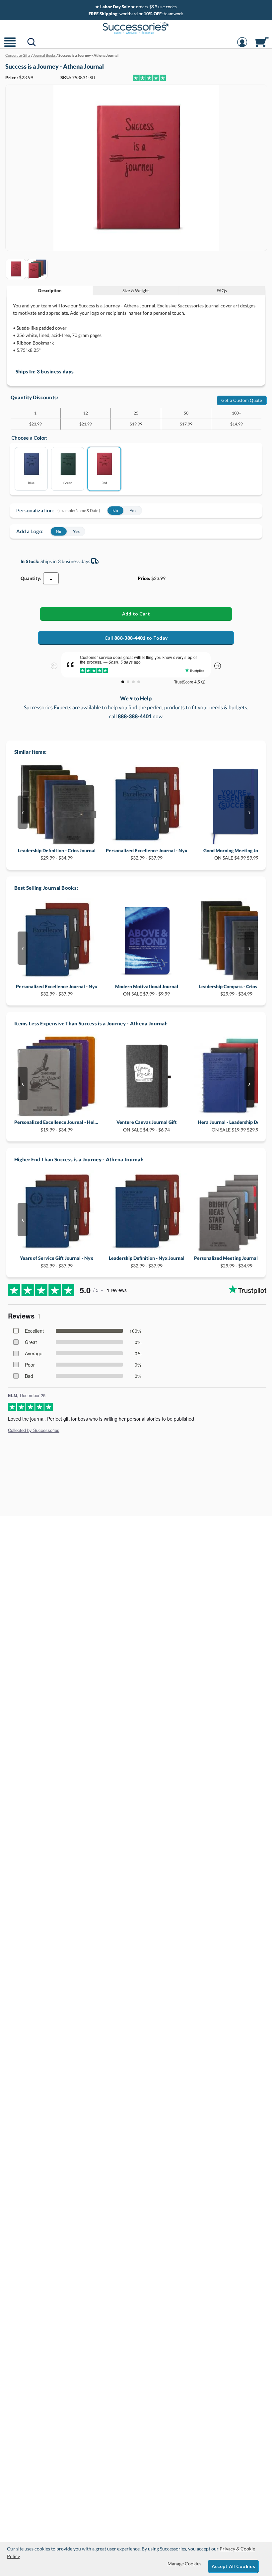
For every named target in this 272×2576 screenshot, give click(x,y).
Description (50, 290)
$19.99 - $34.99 (57, 1126)
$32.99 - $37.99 (147, 854)
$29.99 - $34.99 (57, 854)
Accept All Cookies (233, 2566)
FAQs (222, 290)
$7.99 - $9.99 (147, 990)
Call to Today (136, 638)
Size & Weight (136, 290)
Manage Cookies (184, 2564)
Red (104, 483)
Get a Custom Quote (242, 400)
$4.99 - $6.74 (147, 1126)
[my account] (242, 46)
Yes (133, 511)
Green (68, 483)
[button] (10, 46)
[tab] (50, 291)
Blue (31, 483)
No (115, 511)
